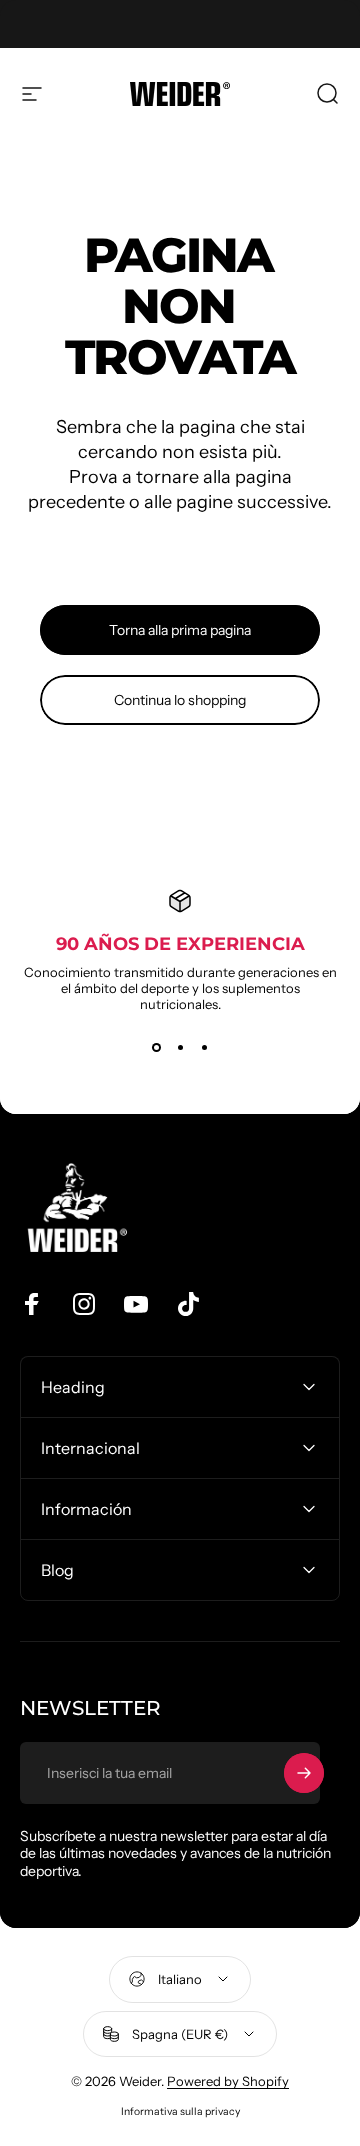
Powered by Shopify (228, 2081)
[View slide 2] (180, 1048)
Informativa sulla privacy (180, 2111)
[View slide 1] (156, 1048)
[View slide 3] (204, 1048)
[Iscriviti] (304, 1773)
